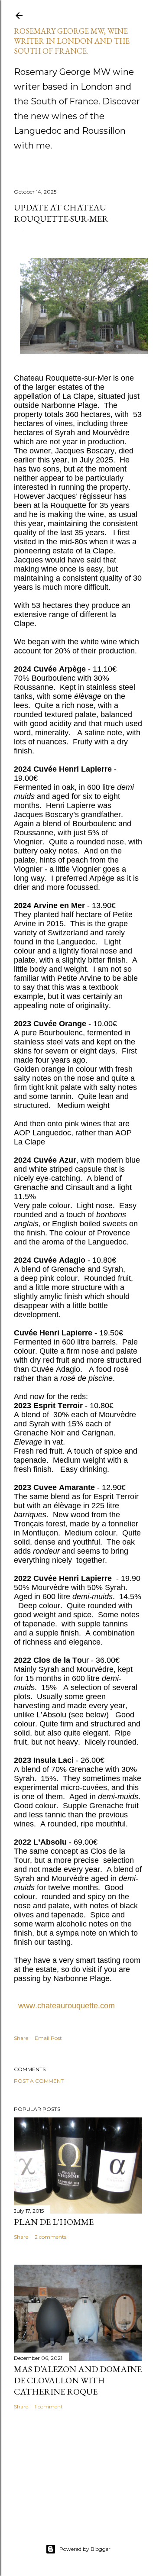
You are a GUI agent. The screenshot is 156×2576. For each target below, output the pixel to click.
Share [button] (21, 2038)
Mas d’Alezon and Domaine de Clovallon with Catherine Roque (78, 2380)
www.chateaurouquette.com (69, 2006)
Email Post (48, 2038)
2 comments (50, 2237)
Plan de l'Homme (54, 2222)
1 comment (49, 2406)
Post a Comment (39, 2081)
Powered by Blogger (85, 2549)
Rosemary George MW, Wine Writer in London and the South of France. (72, 41)
